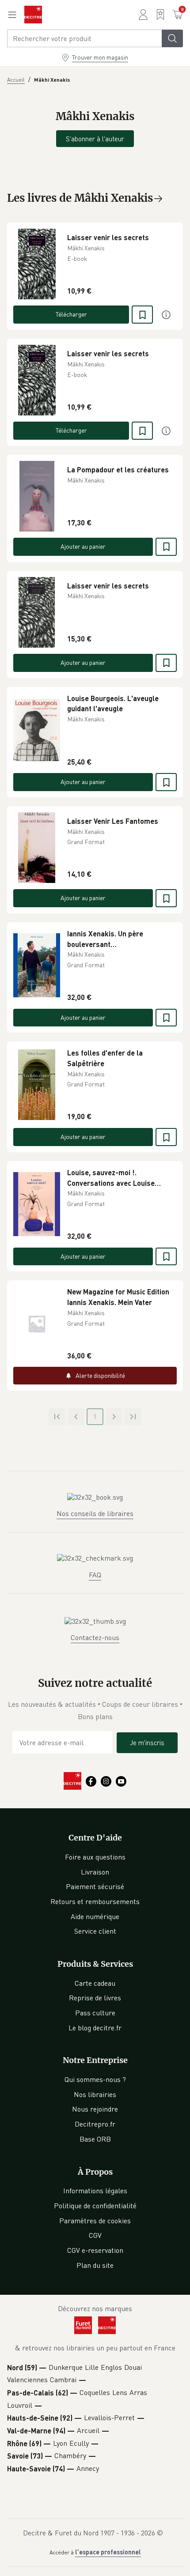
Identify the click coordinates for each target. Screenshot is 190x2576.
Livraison (95, 1872)
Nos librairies (95, 2094)
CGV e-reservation (95, 2250)
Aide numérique (95, 1916)
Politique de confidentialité (95, 2206)
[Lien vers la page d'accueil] (33, 15)
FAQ (95, 1575)
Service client (95, 1931)
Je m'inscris (147, 1742)
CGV (95, 2235)
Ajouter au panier (83, 546)
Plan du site (95, 2265)
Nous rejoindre (95, 2109)
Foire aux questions (95, 1857)
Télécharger (71, 314)
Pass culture (95, 2013)
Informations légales (95, 2191)
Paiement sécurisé (95, 1886)
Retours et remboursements (95, 1901)
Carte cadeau (95, 1983)
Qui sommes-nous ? (95, 2079)
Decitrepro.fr (95, 2124)
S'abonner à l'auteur (95, 139)
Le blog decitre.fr (95, 2028)
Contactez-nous (95, 1637)
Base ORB (95, 2139)
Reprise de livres (95, 1998)
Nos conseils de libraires (95, 1513)
